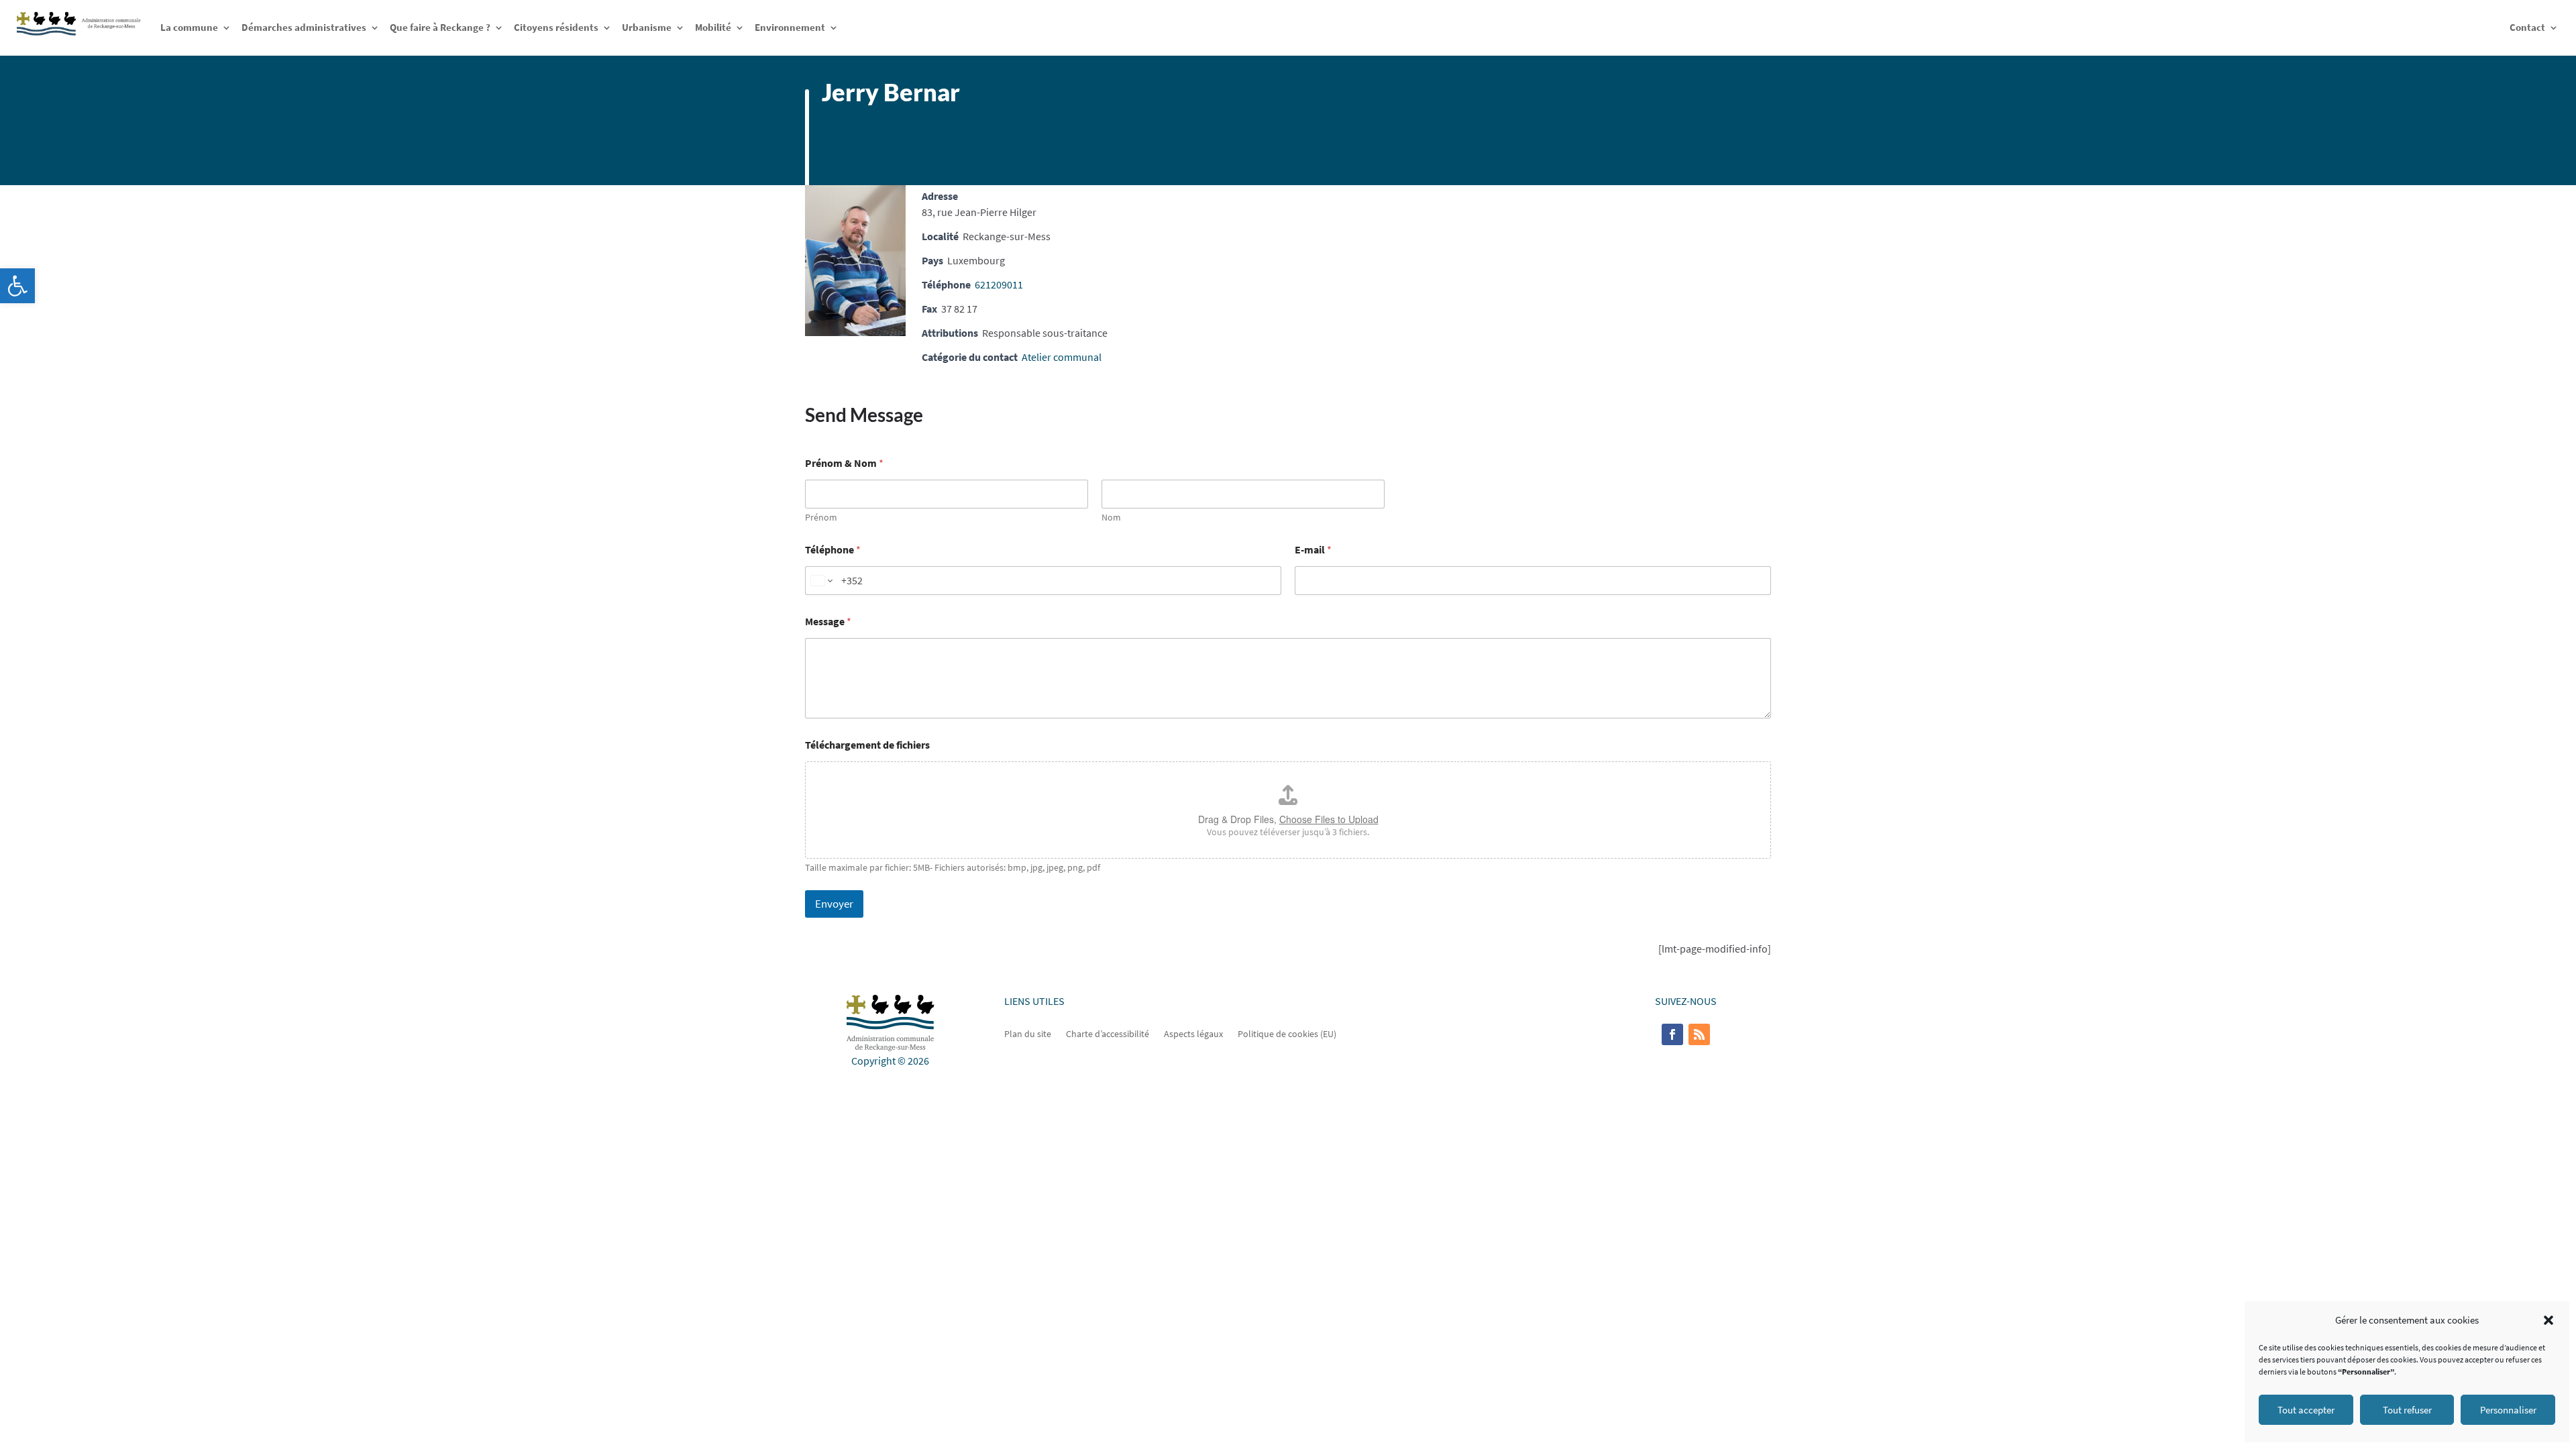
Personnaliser (2508, 1410)
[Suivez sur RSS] (1699, 1034)
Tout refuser (2407, 1410)
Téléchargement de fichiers (867, 745)
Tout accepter (2306, 1410)
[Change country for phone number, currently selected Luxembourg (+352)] (821, 581)
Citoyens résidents (556, 27)
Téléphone (833, 550)
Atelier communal (1062, 357)
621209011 (999, 284)
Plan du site (1028, 1033)
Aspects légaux (1193, 1033)
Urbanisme (647, 27)
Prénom (821, 518)
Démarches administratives (304, 27)
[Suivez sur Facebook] (1672, 1034)
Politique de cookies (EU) (1287, 1033)
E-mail (1313, 550)
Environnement (790, 27)
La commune (189, 27)
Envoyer (834, 904)
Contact (2527, 27)
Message (828, 622)
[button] (17, 286)
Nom (1111, 518)
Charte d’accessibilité (1108, 1033)
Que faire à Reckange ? (440, 27)
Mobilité (713, 27)
